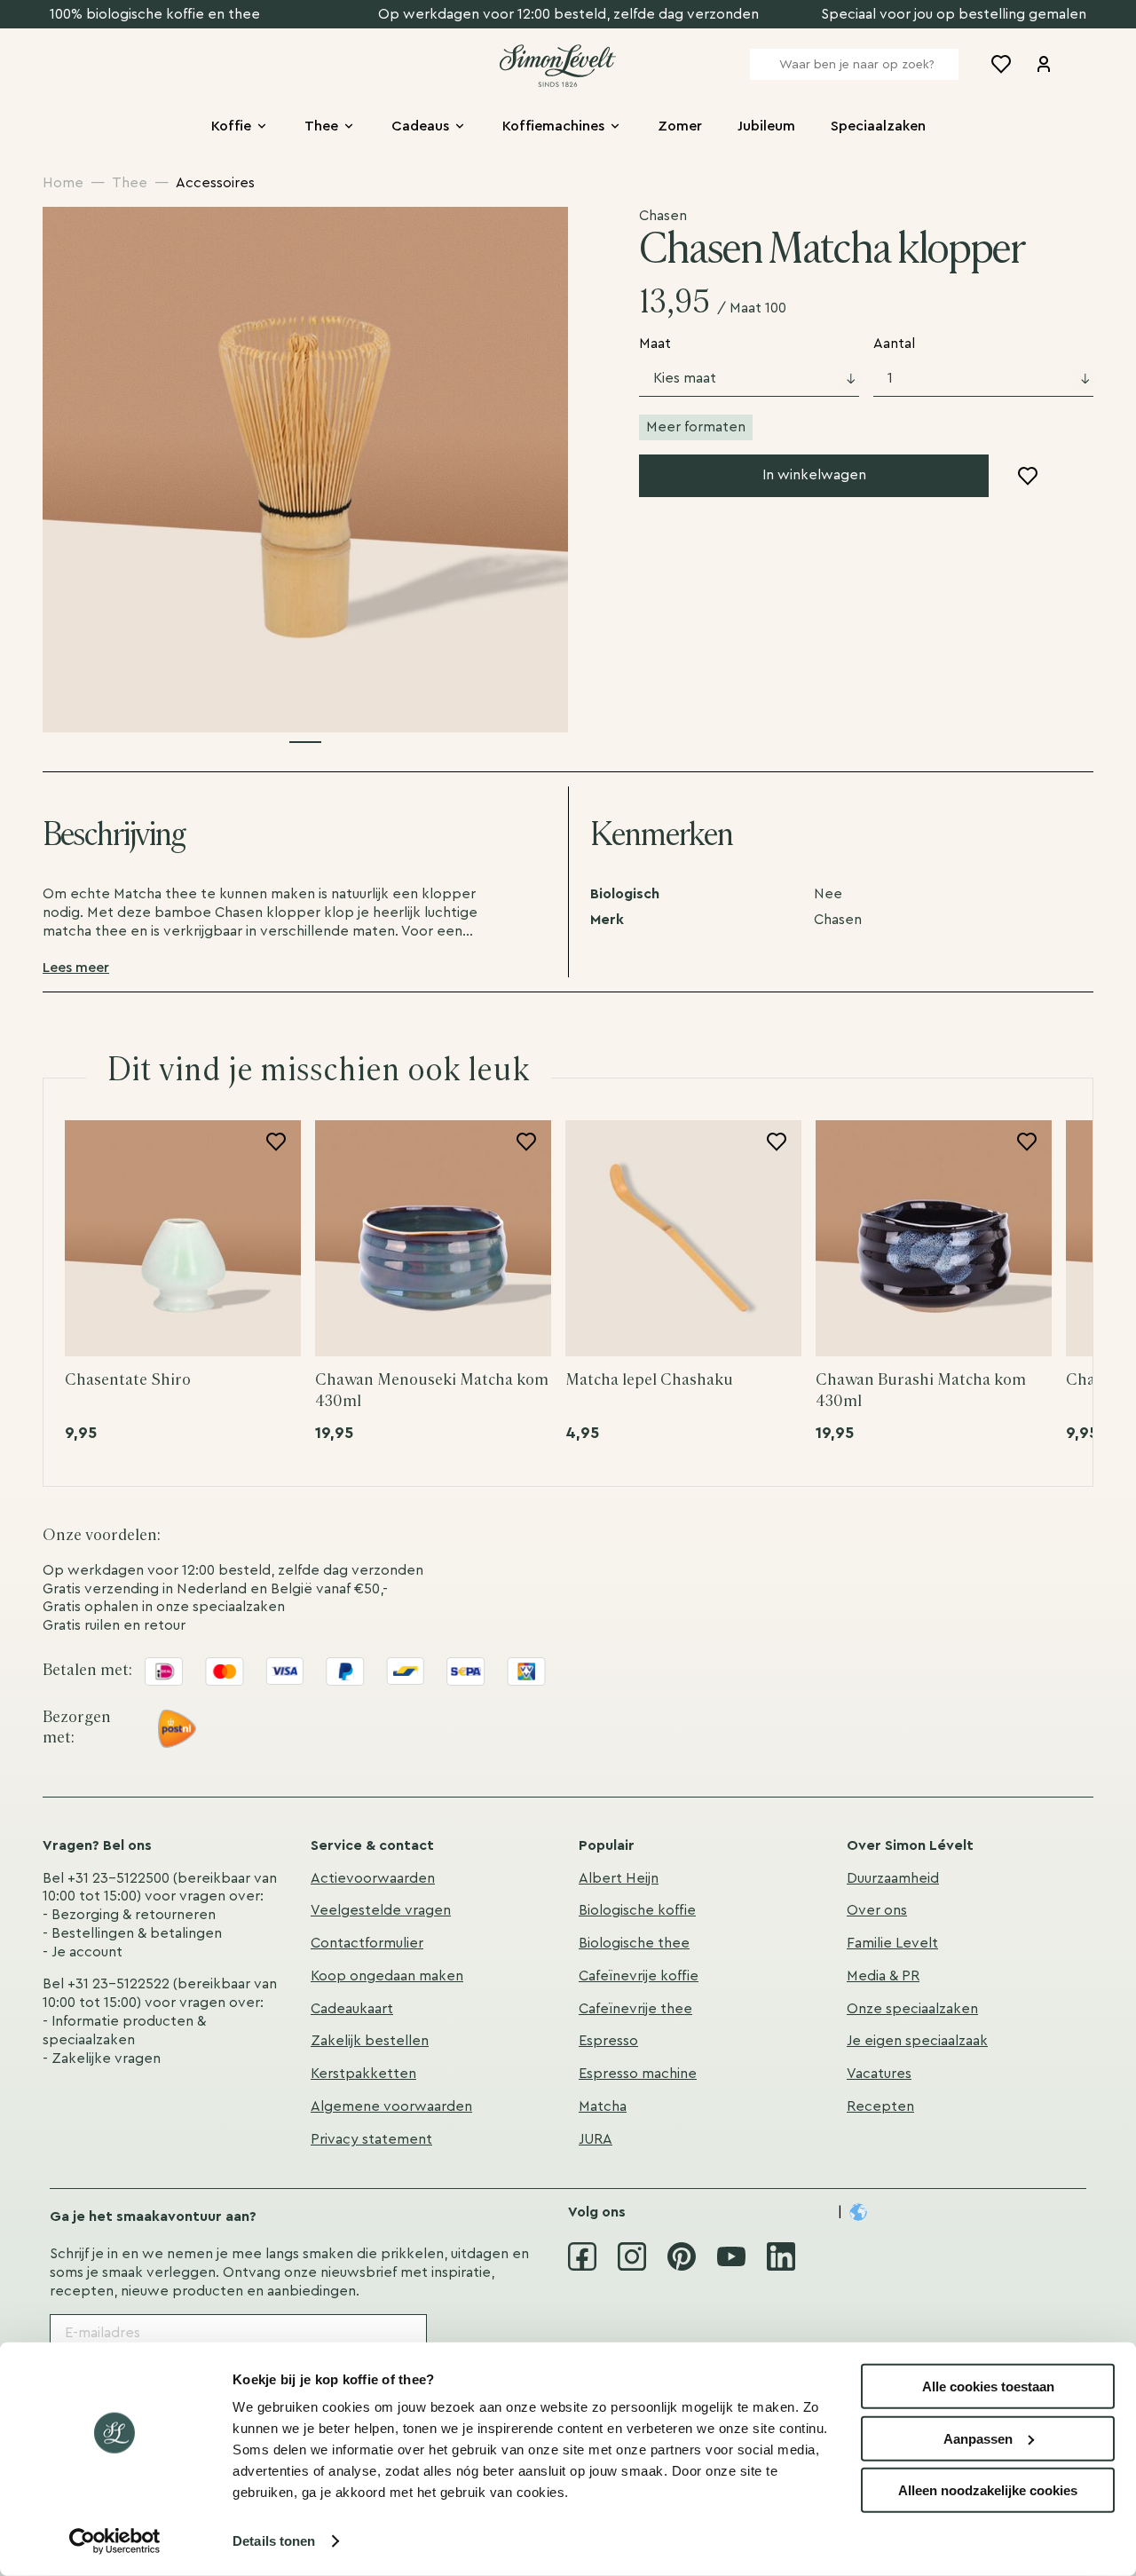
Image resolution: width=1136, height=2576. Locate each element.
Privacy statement (371, 2139)
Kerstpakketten (363, 2074)
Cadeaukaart (352, 2009)
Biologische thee (634, 1943)
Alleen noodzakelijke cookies (988, 2490)
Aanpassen (978, 2438)
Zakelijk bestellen (370, 2041)
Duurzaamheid (893, 1878)
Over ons (877, 1910)
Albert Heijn (619, 1878)
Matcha (603, 2106)
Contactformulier (367, 1943)
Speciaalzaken (878, 126)
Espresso (608, 2041)
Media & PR (883, 1976)
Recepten (880, 2106)
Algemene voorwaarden (391, 2106)
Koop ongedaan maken (387, 1976)
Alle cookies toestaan (988, 2386)
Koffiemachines (553, 126)
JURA (596, 2139)
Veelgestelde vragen (381, 1910)
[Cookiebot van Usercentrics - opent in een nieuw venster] (115, 2541)
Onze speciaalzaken (912, 2009)
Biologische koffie (637, 1910)
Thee (321, 126)
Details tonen (274, 2541)
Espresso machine (638, 2074)
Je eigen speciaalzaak (917, 2041)
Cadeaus (420, 126)
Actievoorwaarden (373, 1878)
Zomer (680, 126)
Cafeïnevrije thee (635, 2009)
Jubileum (766, 126)
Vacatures (879, 2074)
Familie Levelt (892, 1943)
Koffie (231, 126)
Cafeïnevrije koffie (639, 1976)
